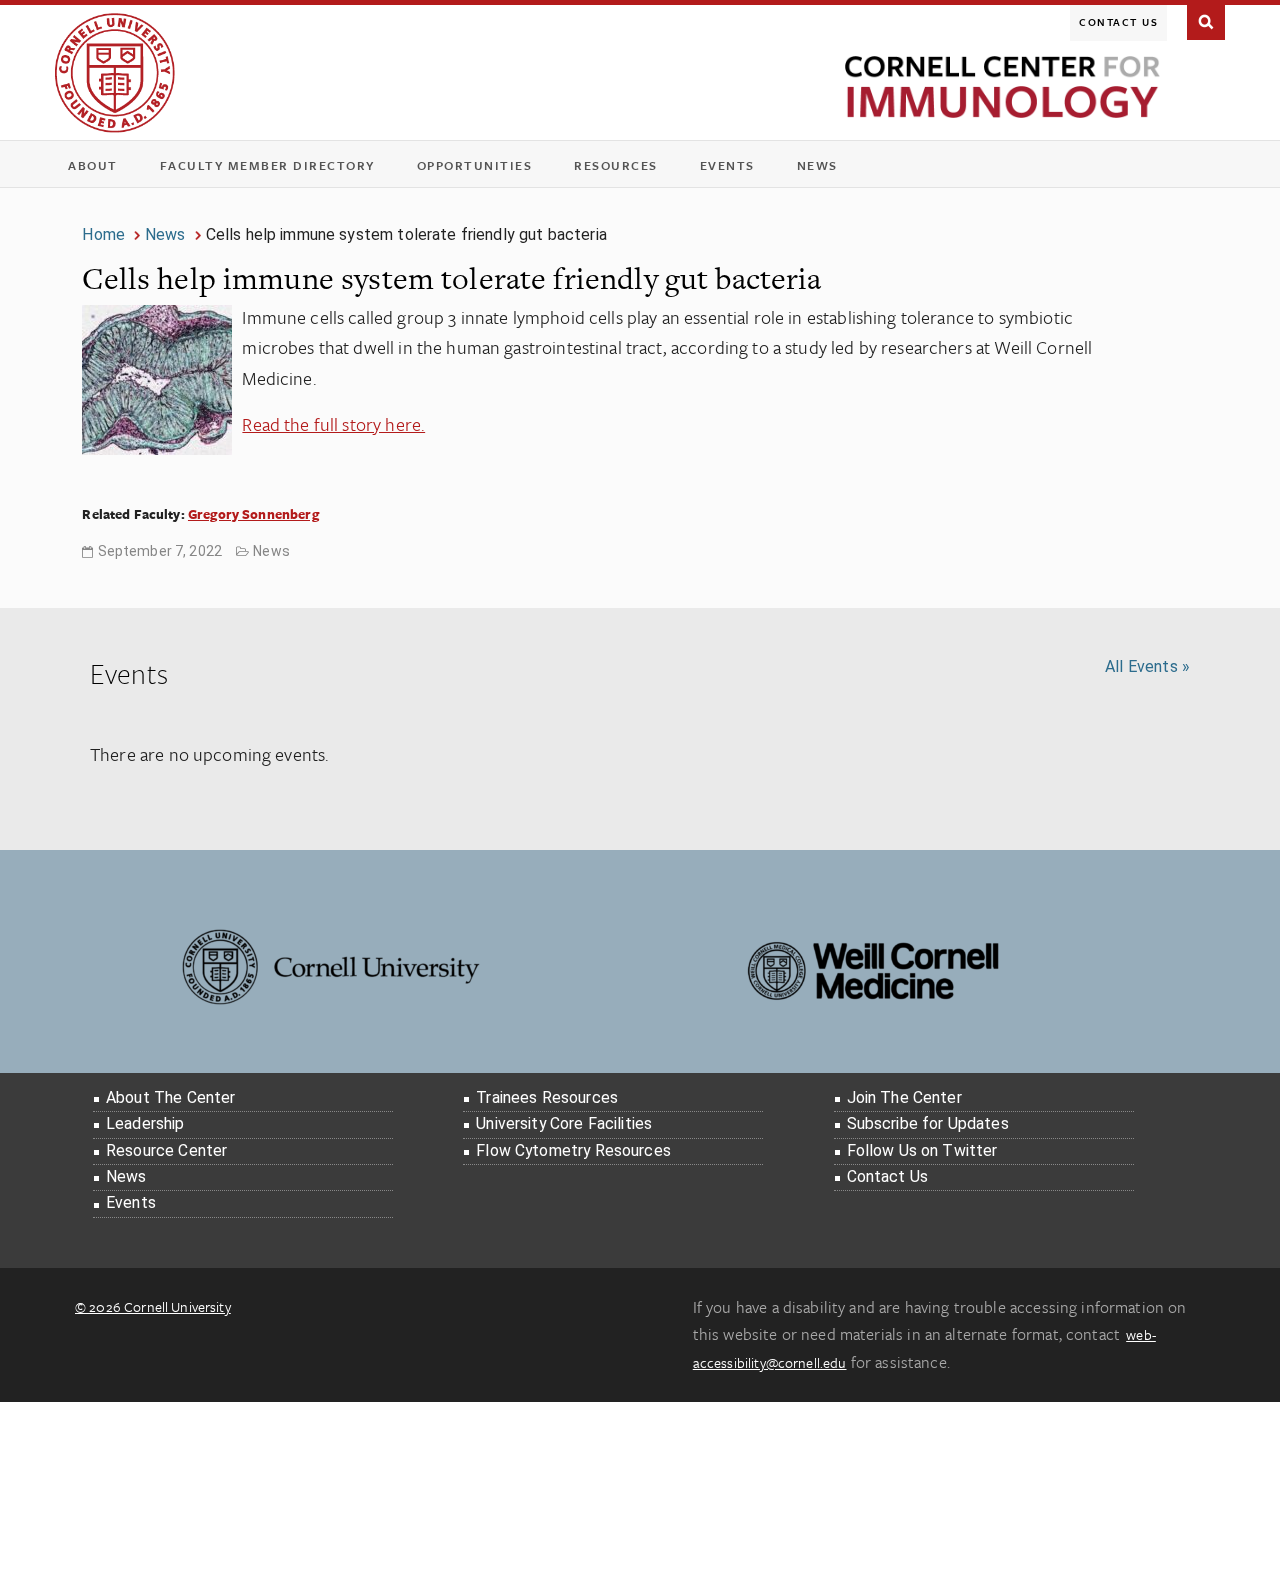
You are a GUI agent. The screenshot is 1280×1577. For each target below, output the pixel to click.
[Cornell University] (115, 73)
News (817, 165)
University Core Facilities (564, 1123)
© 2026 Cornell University (153, 1306)
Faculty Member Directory (267, 165)
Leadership (145, 1123)
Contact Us (1118, 22)
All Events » (1147, 666)
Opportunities (475, 165)
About (99, 169)
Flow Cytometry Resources (573, 1150)
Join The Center (904, 1097)
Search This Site (1206, 20)
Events (734, 169)
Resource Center (166, 1150)
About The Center (170, 1097)
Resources (622, 169)
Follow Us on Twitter (922, 1150)
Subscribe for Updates (928, 1123)
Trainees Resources (547, 1097)
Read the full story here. (333, 424)
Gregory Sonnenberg (253, 514)
